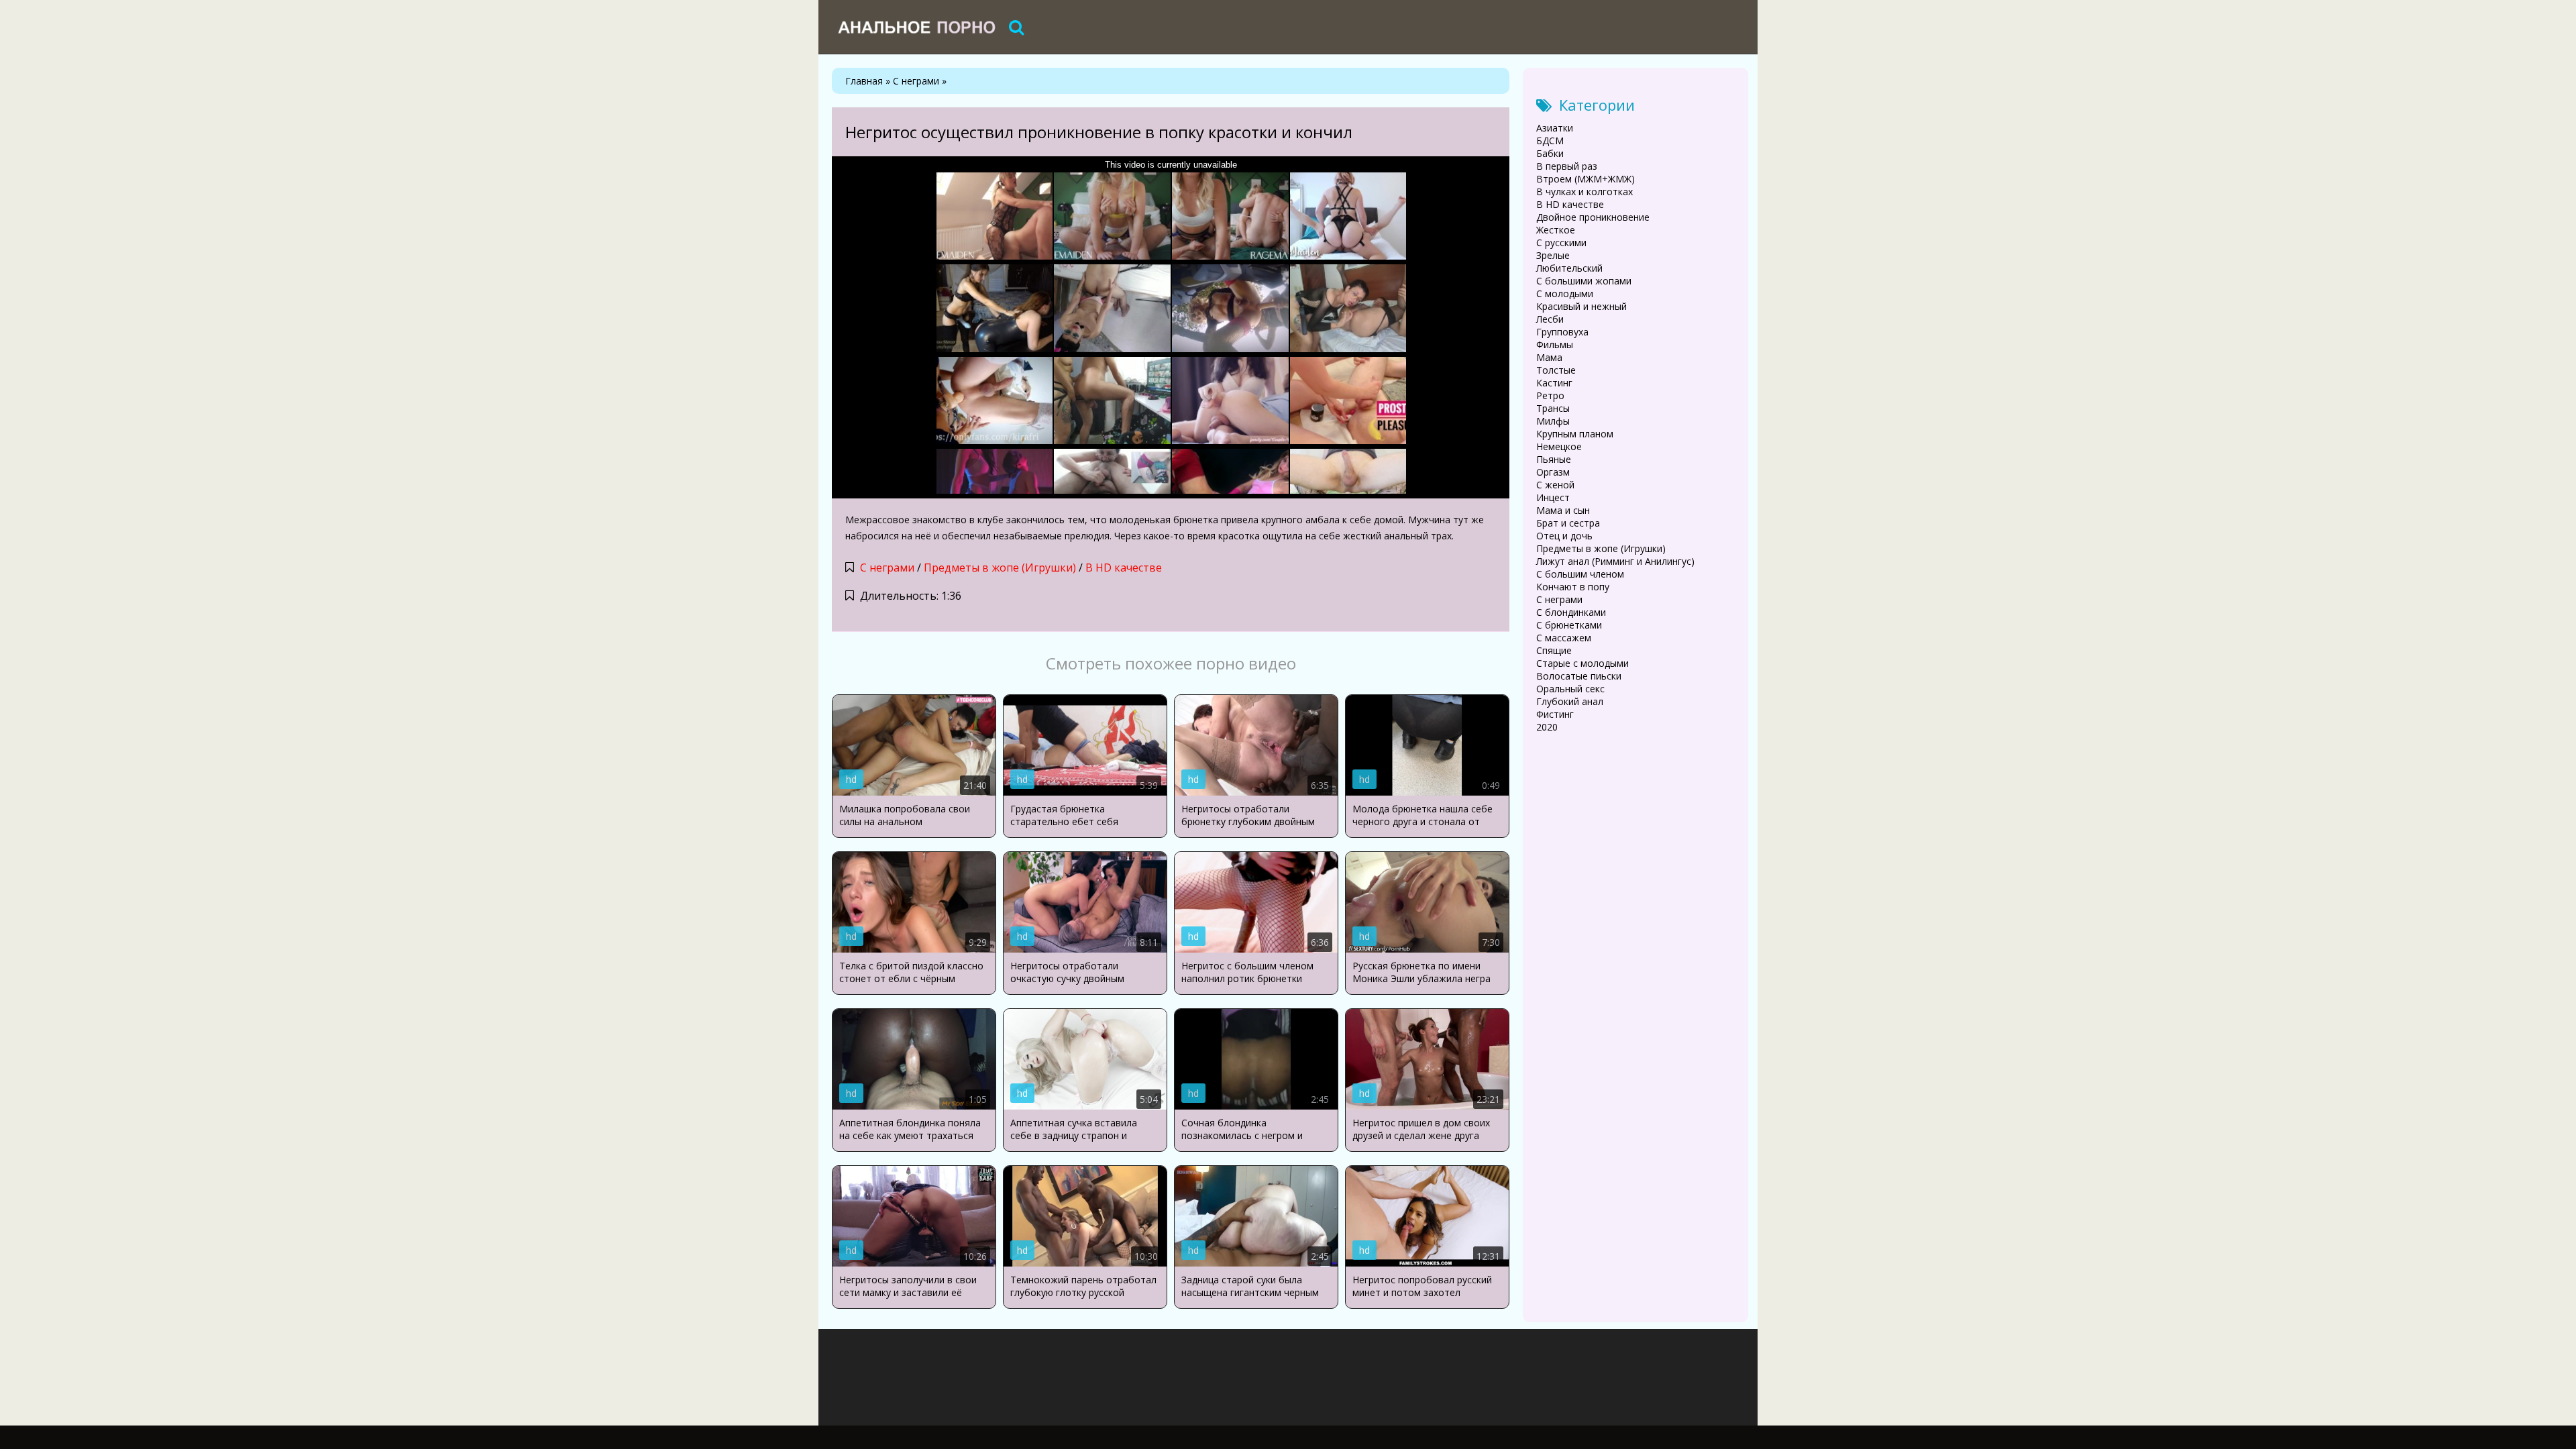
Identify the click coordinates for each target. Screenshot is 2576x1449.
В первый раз (1567, 166)
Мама (1549, 357)
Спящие (1554, 650)
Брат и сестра (1568, 523)
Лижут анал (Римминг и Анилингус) (1615, 561)
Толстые (1556, 370)
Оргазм (1553, 472)
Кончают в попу (1573, 587)
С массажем (1564, 638)
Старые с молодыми (1582, 663)
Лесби (1550, 319)
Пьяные (1554, 459)
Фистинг (1555, 714)
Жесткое (1556, 230)
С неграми (887, 568)
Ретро (1550, 395)
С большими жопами (1584, 281)
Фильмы (1555, 344)
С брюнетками (1569, 625)
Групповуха (1562, 332)
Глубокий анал (1570, 701)
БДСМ (1550, 141)
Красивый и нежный (1581, 306)
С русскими (1561, 243)
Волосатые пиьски (1579, 676)
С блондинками (1571, 612)
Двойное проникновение (1593, 217)
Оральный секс (1570, 689)
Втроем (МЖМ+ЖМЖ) (1586, 179)
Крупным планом (1575, 434)
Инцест (1553, 497)
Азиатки (1555, 128)
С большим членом (1580, 574)
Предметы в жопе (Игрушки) (1000, 568)
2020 (1547, 727)
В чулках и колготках (1585, 192)
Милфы (1553, 421)
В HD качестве (1124, 568)
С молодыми (1565, 293)
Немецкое (1559, 446)
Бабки (1550, 153)
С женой (1555, 485)
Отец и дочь (1564, 536)
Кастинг (1554, 383)
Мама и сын (1563, 510)
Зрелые (1553, 255)
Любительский (1569, 268)
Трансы (1553, 408)
